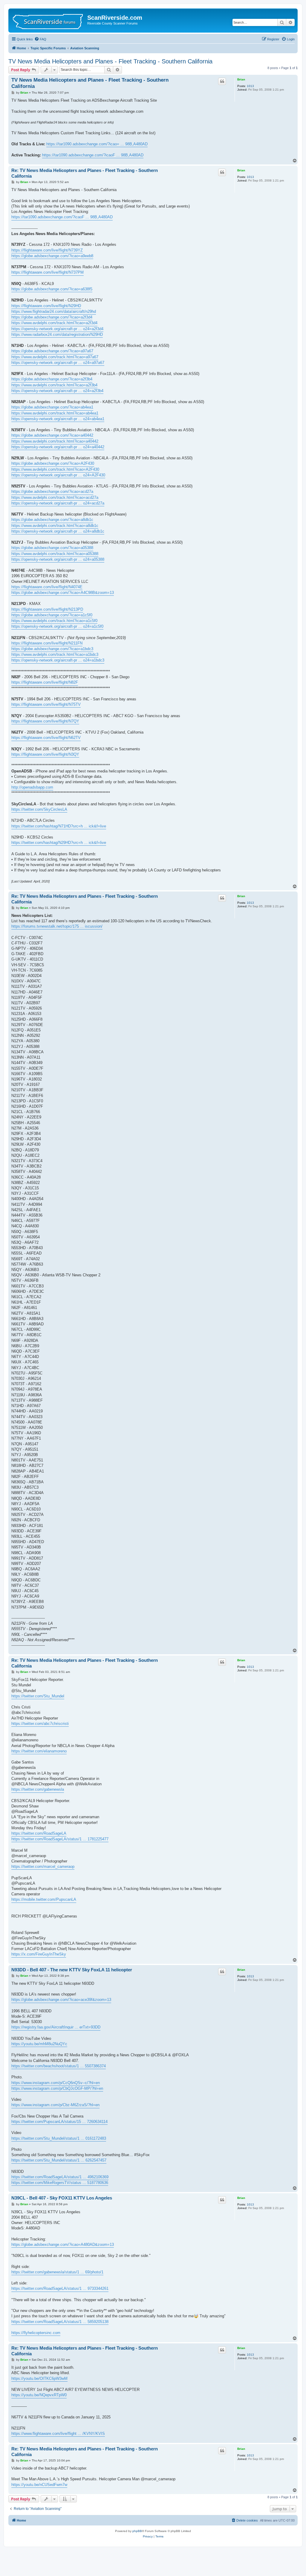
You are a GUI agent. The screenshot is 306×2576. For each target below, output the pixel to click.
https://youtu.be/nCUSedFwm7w (39, 2485)
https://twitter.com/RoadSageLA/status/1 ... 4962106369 (60, 2177)
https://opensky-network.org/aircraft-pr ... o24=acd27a (58, 503)
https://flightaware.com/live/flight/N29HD (46, 306)
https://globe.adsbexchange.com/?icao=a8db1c (52, 520)
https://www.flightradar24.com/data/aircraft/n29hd (54, 311)
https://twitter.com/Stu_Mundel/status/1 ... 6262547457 (59, 2160)
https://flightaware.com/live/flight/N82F (45, 682)
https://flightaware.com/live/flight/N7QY (45, 721)
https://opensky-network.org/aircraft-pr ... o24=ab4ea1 (58, 419)
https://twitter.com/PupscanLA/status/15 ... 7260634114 (59, 2122)
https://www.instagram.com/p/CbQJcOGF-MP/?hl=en (57, 2088)
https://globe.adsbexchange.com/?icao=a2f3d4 (52, 317)
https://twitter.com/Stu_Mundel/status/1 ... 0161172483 (59, 2138)
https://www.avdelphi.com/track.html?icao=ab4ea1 (55, 413)
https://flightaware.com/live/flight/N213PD (47, 609)
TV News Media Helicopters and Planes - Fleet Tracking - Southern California (110, 61)
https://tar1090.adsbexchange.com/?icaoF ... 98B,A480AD (93, 155)
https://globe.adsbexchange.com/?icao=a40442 (52, 435)
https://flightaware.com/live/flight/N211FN (47, 643)
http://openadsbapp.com (32, 787)
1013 (250, 86)
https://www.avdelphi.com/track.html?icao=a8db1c (55, 526)
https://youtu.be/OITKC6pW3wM (39, 2378)
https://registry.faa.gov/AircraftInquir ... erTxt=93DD (56, 2027)
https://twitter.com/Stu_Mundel (38, 1696)
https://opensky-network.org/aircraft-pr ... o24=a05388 (58, 559)
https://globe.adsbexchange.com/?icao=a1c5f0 (52, 615)
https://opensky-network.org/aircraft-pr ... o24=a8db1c (58, 531)
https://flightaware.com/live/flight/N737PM (48, 272)
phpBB (137, 2531)
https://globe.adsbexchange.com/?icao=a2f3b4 (52, 379)
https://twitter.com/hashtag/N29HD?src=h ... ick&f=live (59, 843)
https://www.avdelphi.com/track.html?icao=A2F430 (55, 469)
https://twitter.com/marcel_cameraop (43, 1867)
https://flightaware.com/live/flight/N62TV (46, 738)
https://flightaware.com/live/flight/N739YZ (47, 250)
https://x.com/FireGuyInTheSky (39, 1954)
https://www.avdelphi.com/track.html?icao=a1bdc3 (55, 654)
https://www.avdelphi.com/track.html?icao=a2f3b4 (54, 385)
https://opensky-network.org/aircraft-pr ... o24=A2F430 (58, 475)
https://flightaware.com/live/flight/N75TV (46, 704)
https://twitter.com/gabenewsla (38, 1789)
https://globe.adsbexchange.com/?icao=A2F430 (53, 463)
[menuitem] (40, 39)
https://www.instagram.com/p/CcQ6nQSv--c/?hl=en (56, 2083)
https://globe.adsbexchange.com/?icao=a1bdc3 (52, 649)
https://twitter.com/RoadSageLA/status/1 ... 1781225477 (60, 1839)
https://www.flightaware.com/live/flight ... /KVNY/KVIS (58, 2434)
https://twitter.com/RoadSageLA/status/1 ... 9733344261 (60, 2288)
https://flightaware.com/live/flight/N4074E (47, 587)
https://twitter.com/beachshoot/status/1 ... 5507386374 (59, 2066)
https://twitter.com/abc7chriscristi (40, 1724)
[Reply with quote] (222, 81)
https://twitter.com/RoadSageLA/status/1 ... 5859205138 (60, 2322)
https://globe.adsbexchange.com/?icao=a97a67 (52, 351)
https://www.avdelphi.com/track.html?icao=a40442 (55, 441)
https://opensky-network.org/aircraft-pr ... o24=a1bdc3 (58, 660)
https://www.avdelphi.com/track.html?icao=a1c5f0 (54, 621)
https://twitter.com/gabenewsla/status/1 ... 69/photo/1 (57, 2272)
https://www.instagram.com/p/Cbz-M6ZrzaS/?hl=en (55, 2105)
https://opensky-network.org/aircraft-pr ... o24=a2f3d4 (57, 329)
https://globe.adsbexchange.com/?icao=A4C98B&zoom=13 (63, 593)
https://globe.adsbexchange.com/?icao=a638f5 (52, 289)
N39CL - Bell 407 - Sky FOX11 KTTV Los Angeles (62, 2198)
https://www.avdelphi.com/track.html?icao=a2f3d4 (54, 323)
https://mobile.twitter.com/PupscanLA (44, 1899)
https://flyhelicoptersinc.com (36, 2333)
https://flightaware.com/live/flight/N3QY (45, 754)
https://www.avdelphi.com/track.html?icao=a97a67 (55, 357)
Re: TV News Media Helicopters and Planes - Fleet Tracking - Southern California (85, 173)
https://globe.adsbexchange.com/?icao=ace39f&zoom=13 (61, 2000)
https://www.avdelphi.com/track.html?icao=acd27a (55, 497)
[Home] (49, 20)
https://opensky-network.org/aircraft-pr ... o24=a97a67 (58, 363)
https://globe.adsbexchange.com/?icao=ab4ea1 (52, 407)
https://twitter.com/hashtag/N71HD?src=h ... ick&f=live (59, 826)
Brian (241, 79)
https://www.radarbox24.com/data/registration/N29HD (57, 334)
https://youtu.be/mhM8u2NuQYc (39, 2044)
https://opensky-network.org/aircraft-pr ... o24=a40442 (58, 447)
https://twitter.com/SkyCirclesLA (39, 809)
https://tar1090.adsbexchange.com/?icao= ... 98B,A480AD (97, 144)
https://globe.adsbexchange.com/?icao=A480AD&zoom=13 (63, 2245)
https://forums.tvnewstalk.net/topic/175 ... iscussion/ (57, 926)
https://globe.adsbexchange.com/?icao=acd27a (52, 491)
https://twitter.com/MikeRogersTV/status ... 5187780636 (60, 2183)
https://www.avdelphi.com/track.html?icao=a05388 (55, 554)
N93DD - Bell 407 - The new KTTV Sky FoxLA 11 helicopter (72, 1970)
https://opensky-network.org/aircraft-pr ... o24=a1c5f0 (57, 626)
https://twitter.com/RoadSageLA (39, 1833)
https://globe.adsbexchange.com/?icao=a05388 (52, 548)
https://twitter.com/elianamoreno (39, 1751)
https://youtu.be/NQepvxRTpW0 (39, 2395)
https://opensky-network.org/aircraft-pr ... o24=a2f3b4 (57, 391)
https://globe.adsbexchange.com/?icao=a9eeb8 (52, 256)
